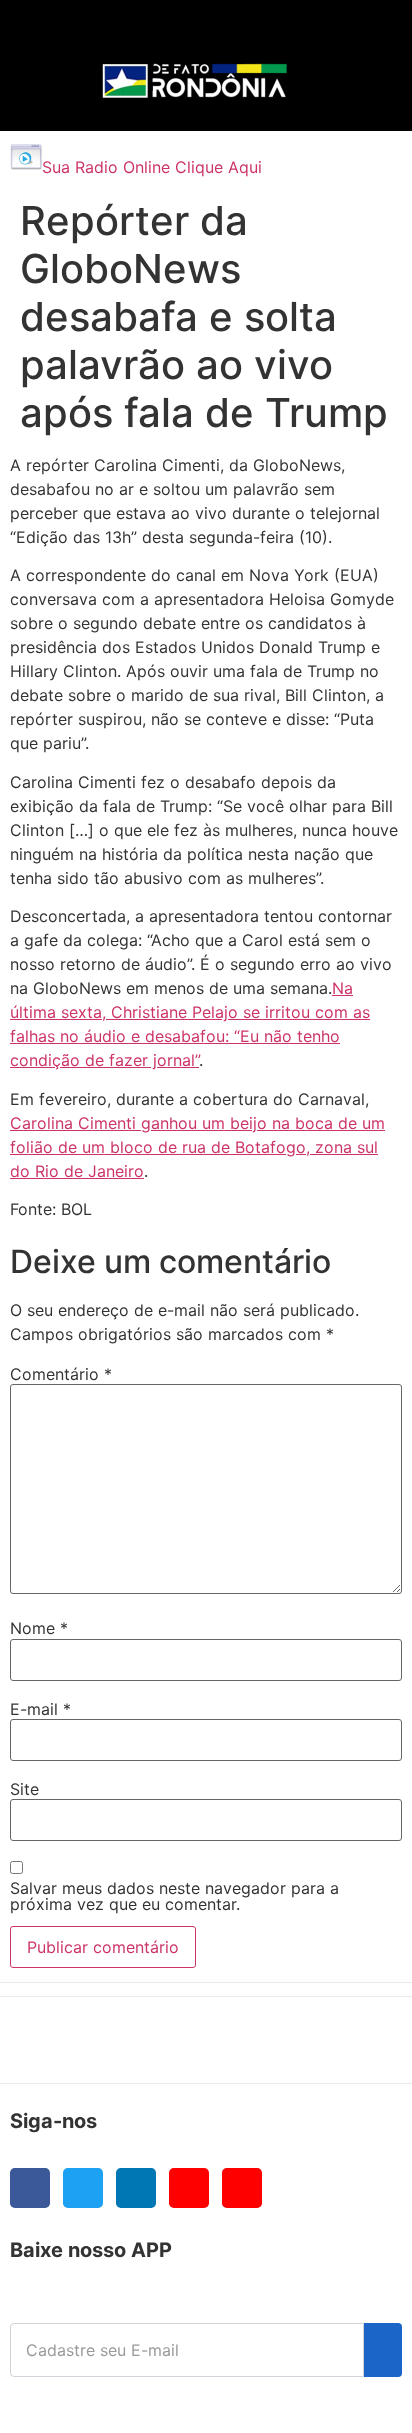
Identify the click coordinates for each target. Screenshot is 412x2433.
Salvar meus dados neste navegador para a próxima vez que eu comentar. (174, 1896)
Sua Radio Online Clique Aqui (152, 167)
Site (24, 1789)
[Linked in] (136, 2188)
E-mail (40, 1709)
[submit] (383, 2350)
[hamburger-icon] (353, 35)
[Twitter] (83, 2188)
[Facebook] (30, 2188)
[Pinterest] (242, 2188)
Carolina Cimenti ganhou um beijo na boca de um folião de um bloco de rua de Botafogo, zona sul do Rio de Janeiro (197, 1147)
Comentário (61, 1374)
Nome (39, 1628)
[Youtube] (189, 2188)
